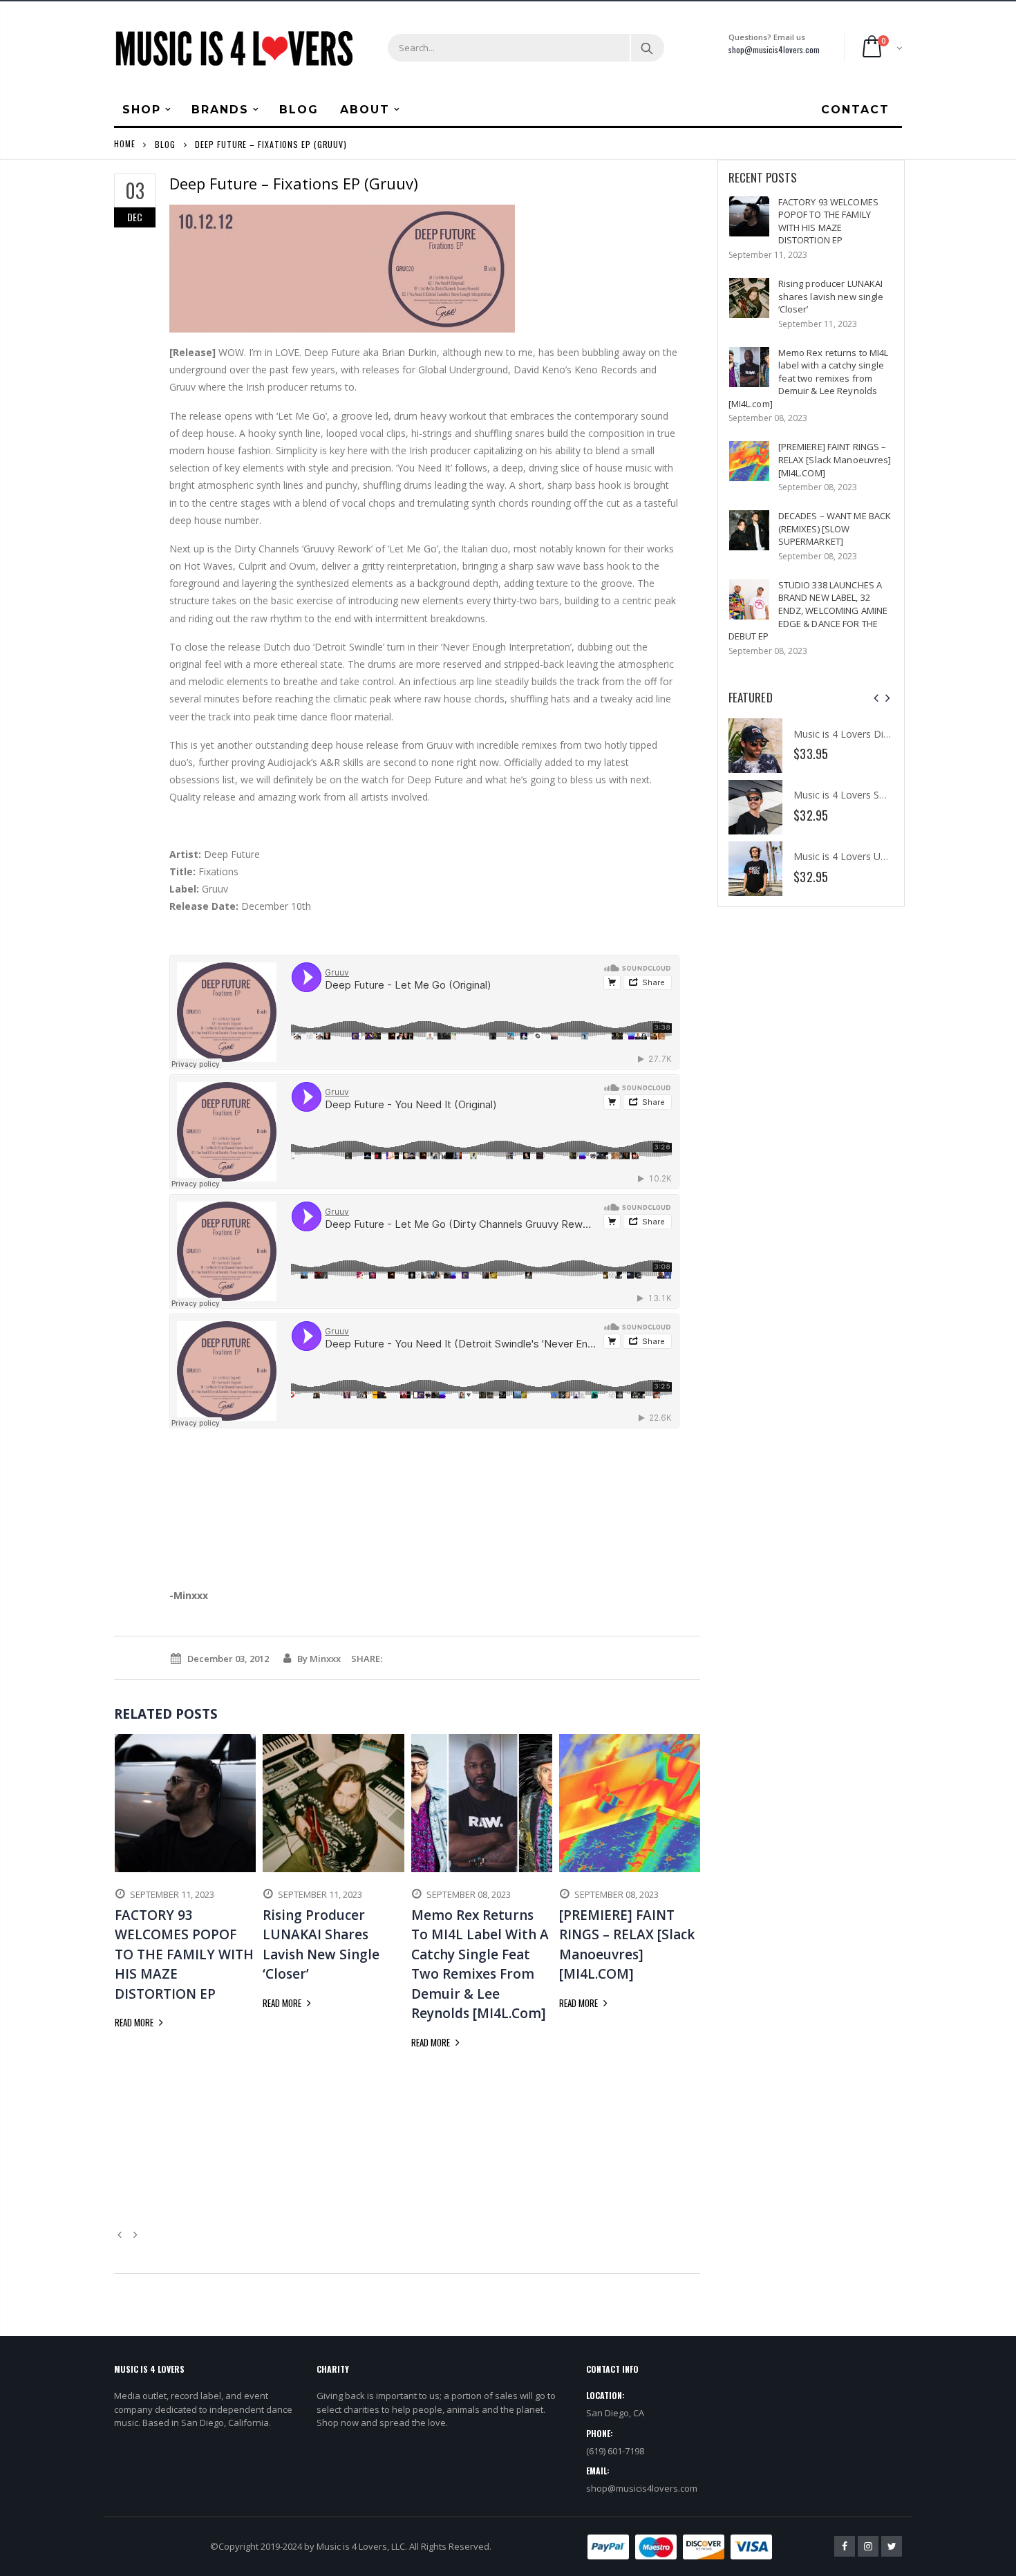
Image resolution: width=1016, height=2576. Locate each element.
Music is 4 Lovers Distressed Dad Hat (877, 734)
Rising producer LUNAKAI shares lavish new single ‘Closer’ (831, 296)
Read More (135, 2022)
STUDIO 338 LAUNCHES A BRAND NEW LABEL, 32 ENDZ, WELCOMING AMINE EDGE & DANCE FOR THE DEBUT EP (808, 610)
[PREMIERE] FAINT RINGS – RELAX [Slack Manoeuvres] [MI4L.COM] (835, 459)
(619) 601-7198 (615, 2451)
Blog (165, 143)
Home (125, 143)
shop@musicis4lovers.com (774, 49)
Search (647, 48)
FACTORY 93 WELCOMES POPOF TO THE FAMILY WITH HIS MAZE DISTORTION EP (828, 221)
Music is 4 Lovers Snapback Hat (864, 795)
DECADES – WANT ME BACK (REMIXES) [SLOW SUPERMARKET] (835, 529)
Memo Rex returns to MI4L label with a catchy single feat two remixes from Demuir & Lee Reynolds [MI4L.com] (809, 378)
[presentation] (876, 698)
